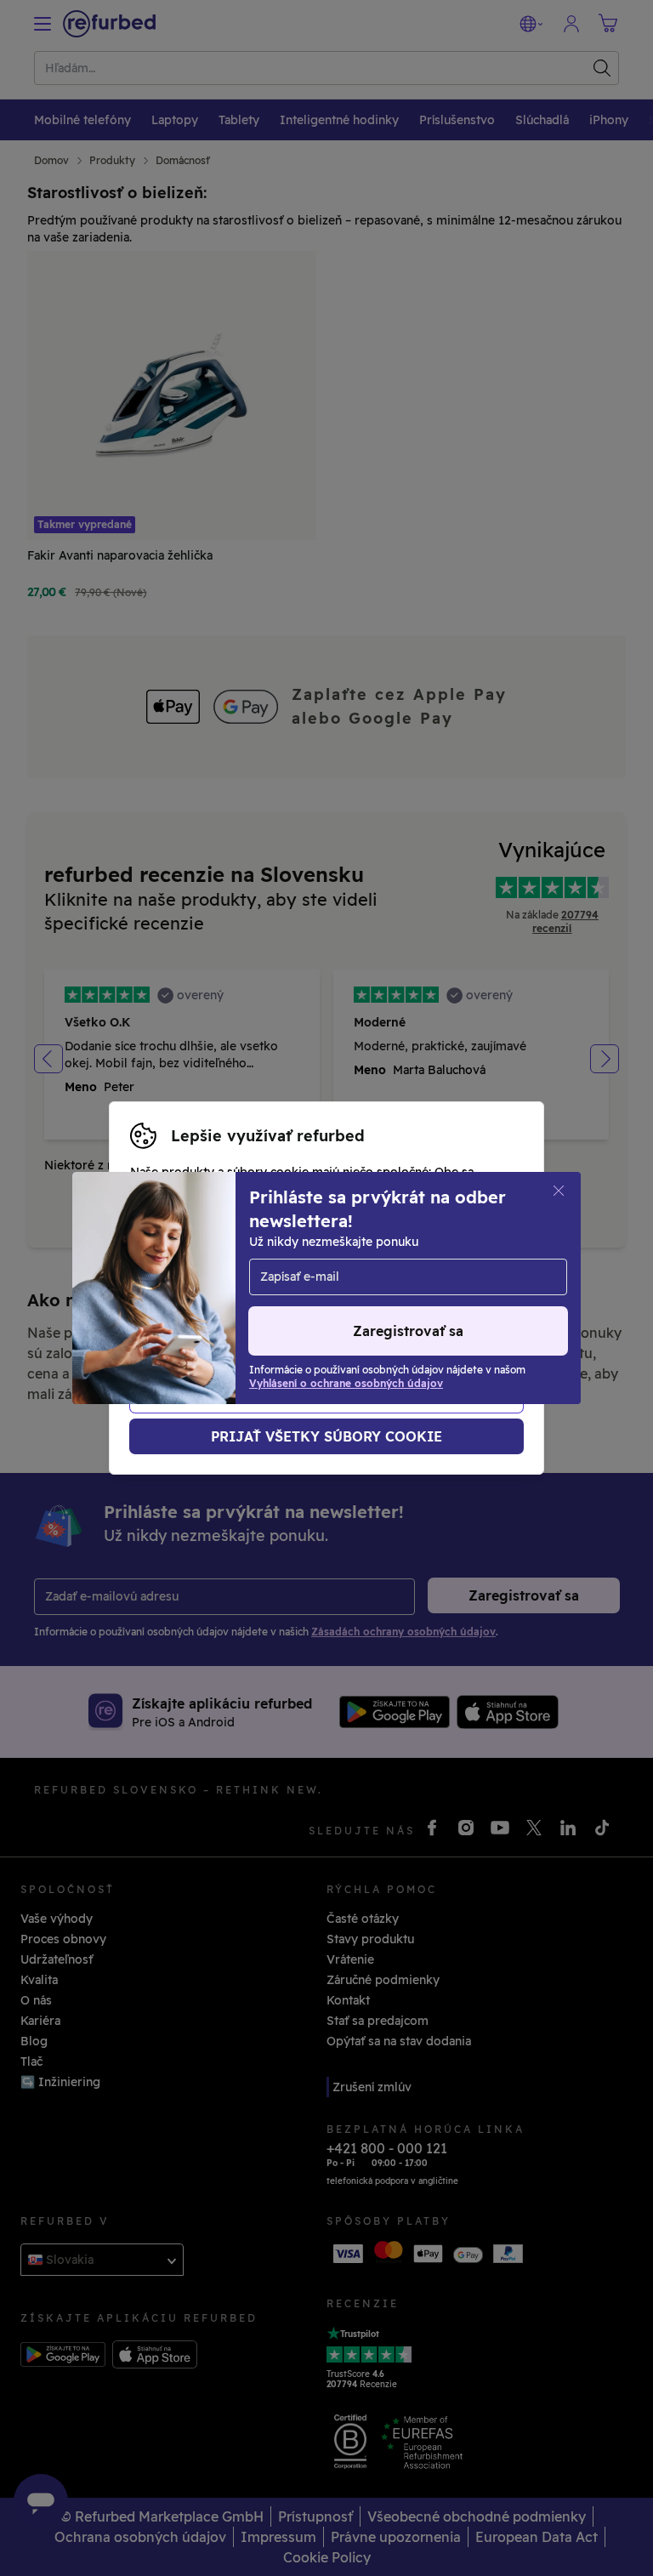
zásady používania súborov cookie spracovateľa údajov (293, 1315)
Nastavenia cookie (457, 1261)
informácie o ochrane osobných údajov (246, 1297)
